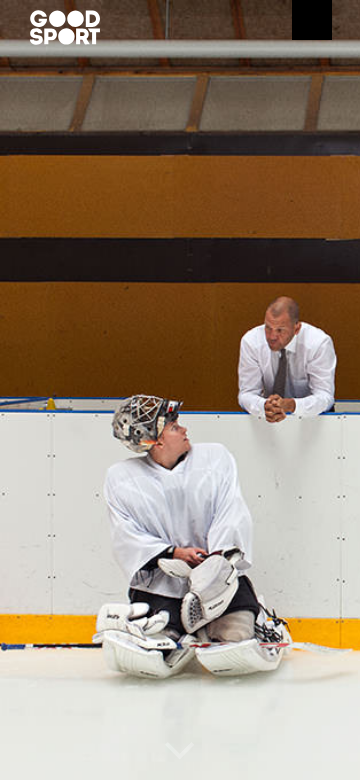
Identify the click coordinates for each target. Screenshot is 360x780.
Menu (312, 20)
